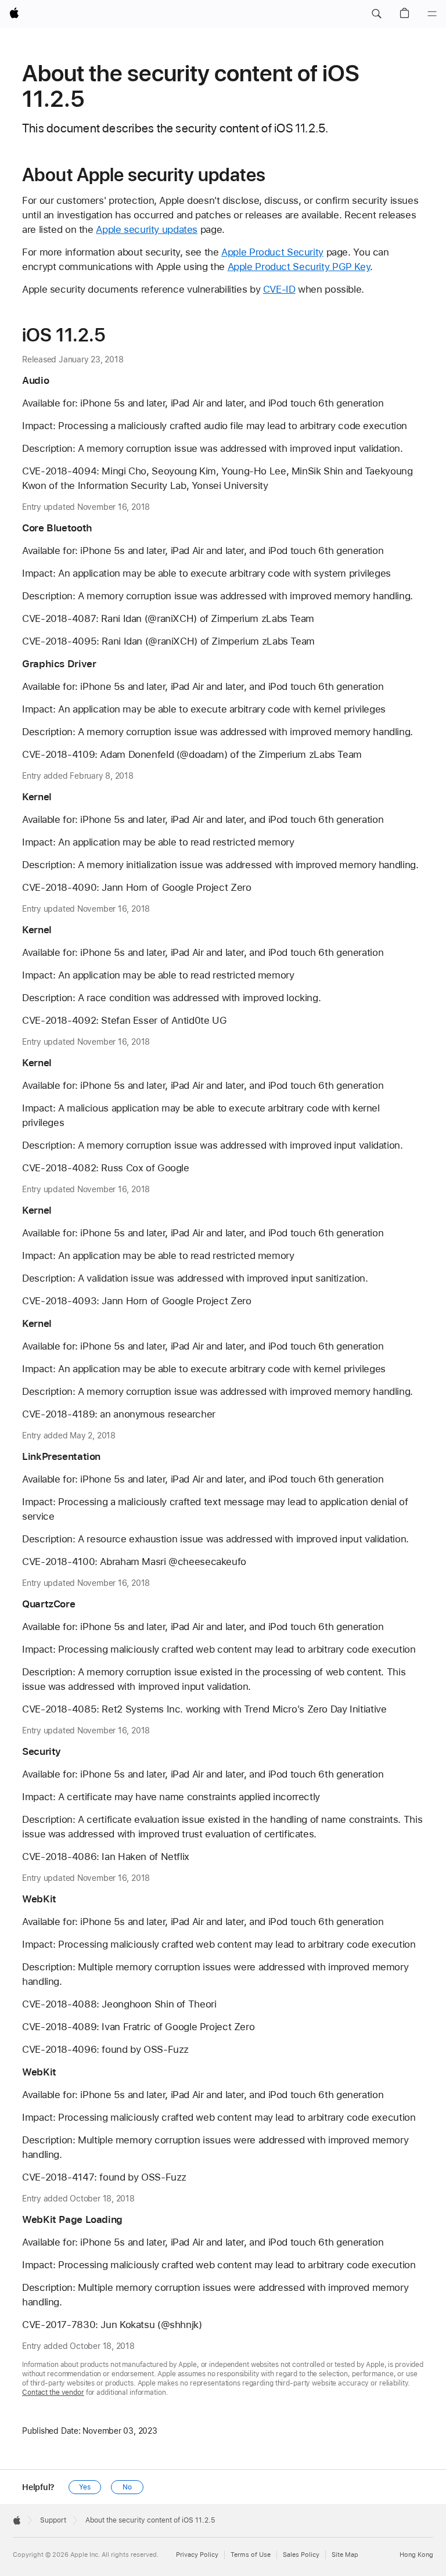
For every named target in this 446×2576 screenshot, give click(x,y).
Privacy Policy (197, 2555)
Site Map (345, 2555)
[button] (376, 14)
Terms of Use (251, 2555)
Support (53, 2520)
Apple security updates (147, 229)
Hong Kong (416, 2555)
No (127, 2487)
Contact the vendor (53, 2392)
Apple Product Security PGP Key (299, 267)
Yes (85, 2487)
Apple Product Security (272, 252)
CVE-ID (279, 289)
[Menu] (432, 14)
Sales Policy (301, 2555)
